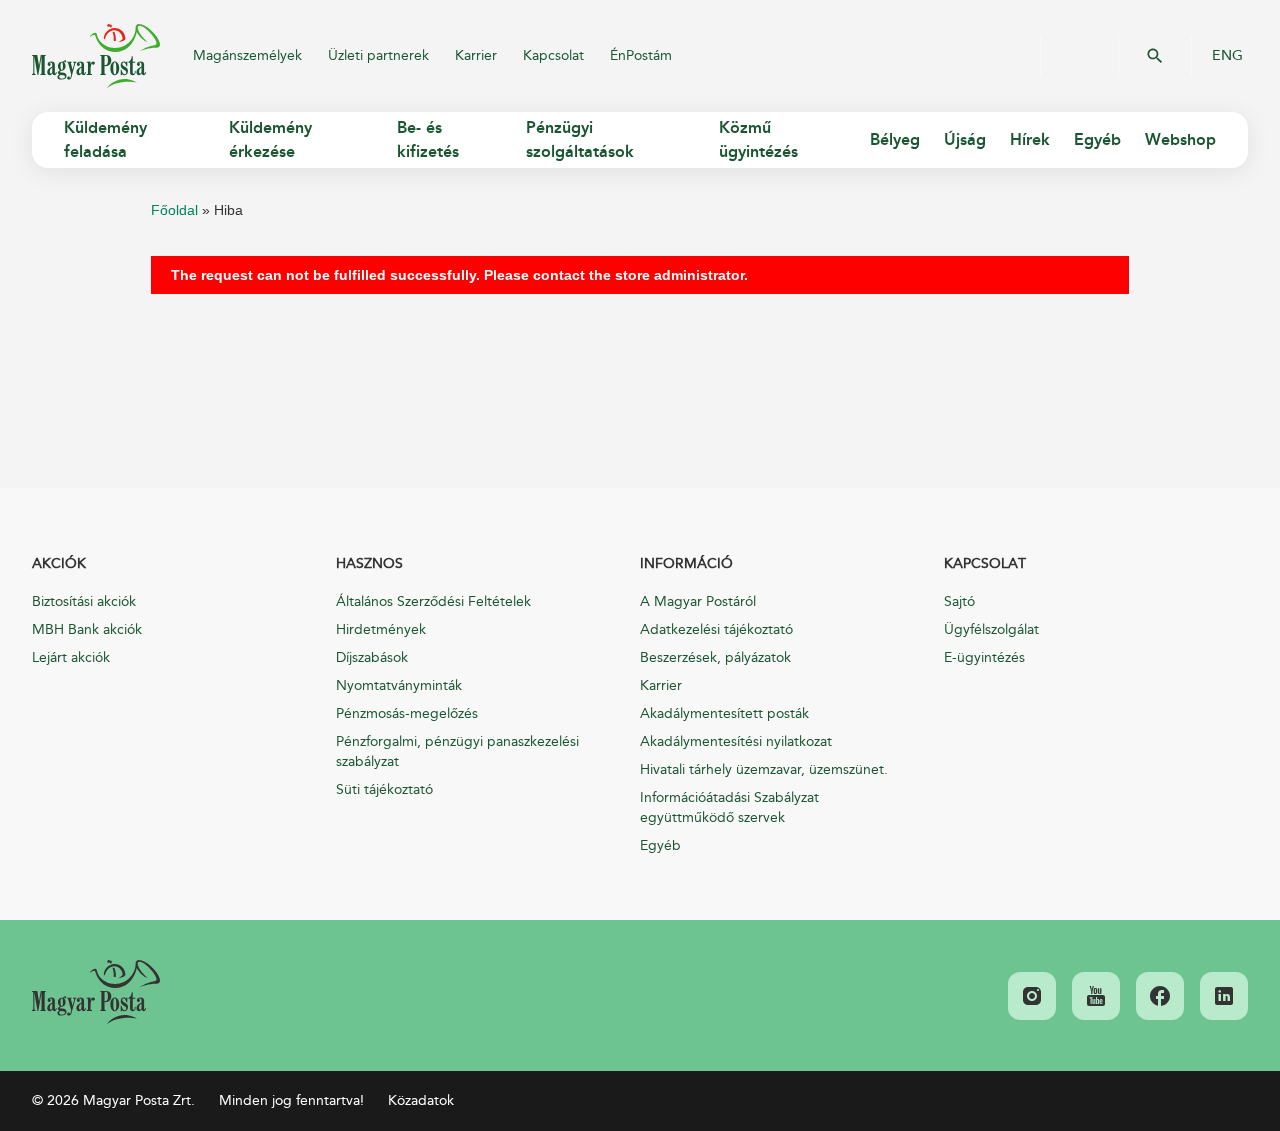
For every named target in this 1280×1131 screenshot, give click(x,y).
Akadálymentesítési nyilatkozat (736, 741)
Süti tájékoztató (384, 789)
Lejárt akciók (71, 657)
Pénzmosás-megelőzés (407, 713)
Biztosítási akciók (84, 601)
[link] (96, 992)
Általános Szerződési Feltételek (433, 601)
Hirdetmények (381, 629)
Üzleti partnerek (378, 55)
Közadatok (421, 1100)
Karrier (476, 55)
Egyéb (660, 845)
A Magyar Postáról (698, 601)
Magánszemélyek (247, 55)
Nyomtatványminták (399, 685)
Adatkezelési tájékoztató (716, 629)
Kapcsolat (553, 55)
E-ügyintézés (984, 657)
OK (1155, 56)
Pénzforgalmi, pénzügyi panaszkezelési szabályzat (457, 751)
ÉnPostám (641, 55)
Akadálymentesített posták (724, 713)
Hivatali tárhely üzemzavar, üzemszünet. (764, 769)
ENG (1227, 56)
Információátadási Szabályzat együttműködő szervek (729, 807)
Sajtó (959, 601)
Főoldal (174, 210)
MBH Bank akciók (87, 629)
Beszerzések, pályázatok (715, 657)
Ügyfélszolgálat (991, 629)
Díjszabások (372, 657)
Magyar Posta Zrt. (96, 56)
